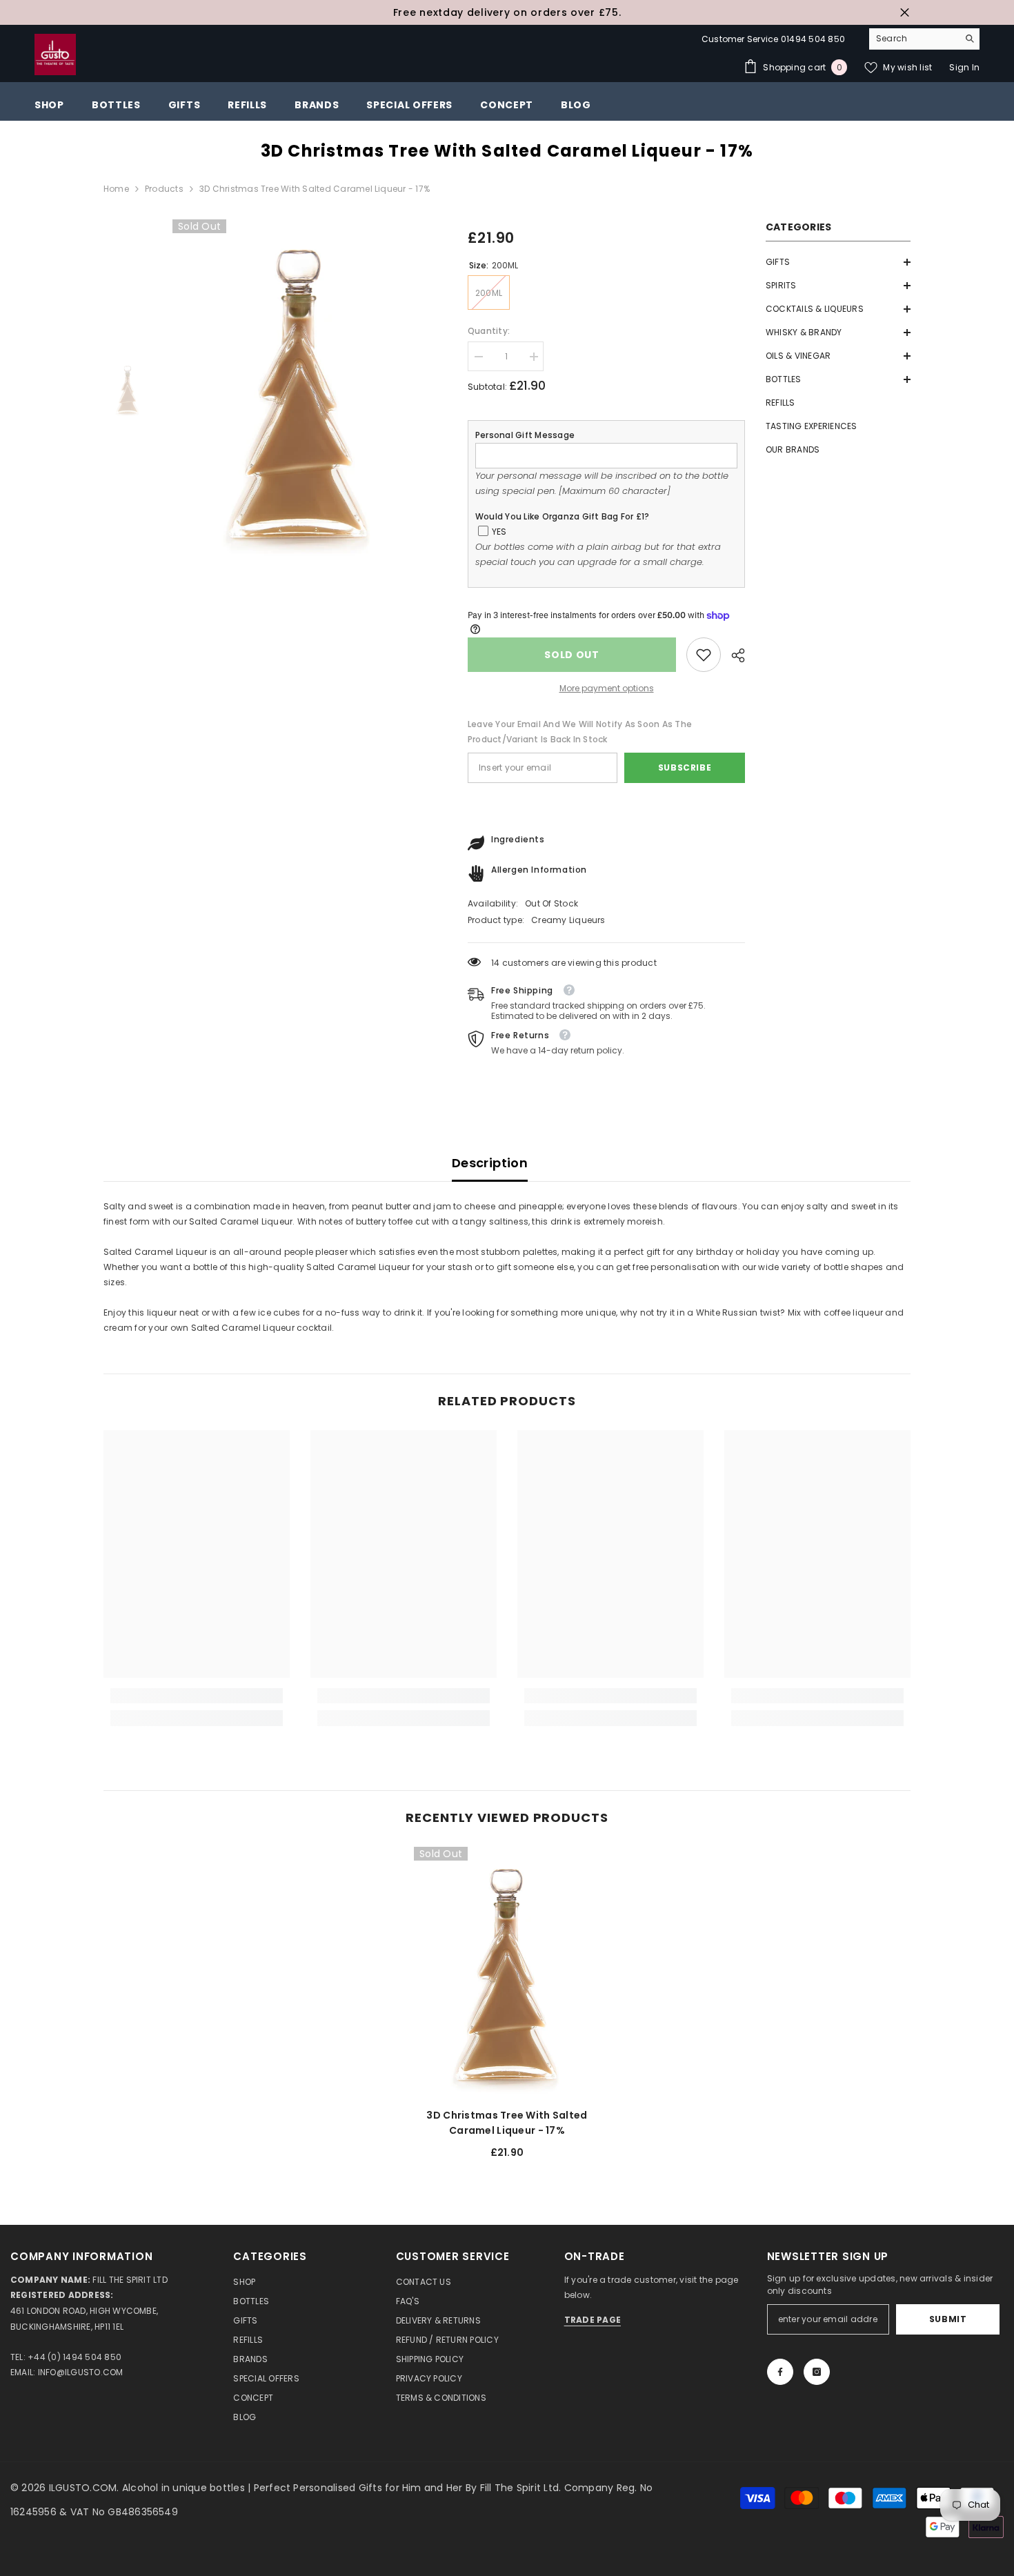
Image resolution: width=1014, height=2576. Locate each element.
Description (490, 1163)
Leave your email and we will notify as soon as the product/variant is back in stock (580, 732)
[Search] (924, 39)
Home (116, 189)
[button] (838, 262)
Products (164, 189)
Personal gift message (525, 435)
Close (905, 13)
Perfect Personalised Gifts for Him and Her (360, 2488)
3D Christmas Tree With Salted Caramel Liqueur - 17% (507, 2123)
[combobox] (914, 39)
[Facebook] (780, 2372)
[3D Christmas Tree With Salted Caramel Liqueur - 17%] (507, 1972)
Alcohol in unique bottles (185, 2488)
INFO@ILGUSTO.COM (81, 2372)
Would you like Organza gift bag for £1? (562, 516)
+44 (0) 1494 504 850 (74, 2357)
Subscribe (685, 767)
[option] (507, 12)
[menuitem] (838, 262)
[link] (704, 655)
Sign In (964, 67)
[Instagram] (817, 2372)
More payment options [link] (607, 688)
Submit (948, 2319)
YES (499, 532)
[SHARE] (733, 655)
